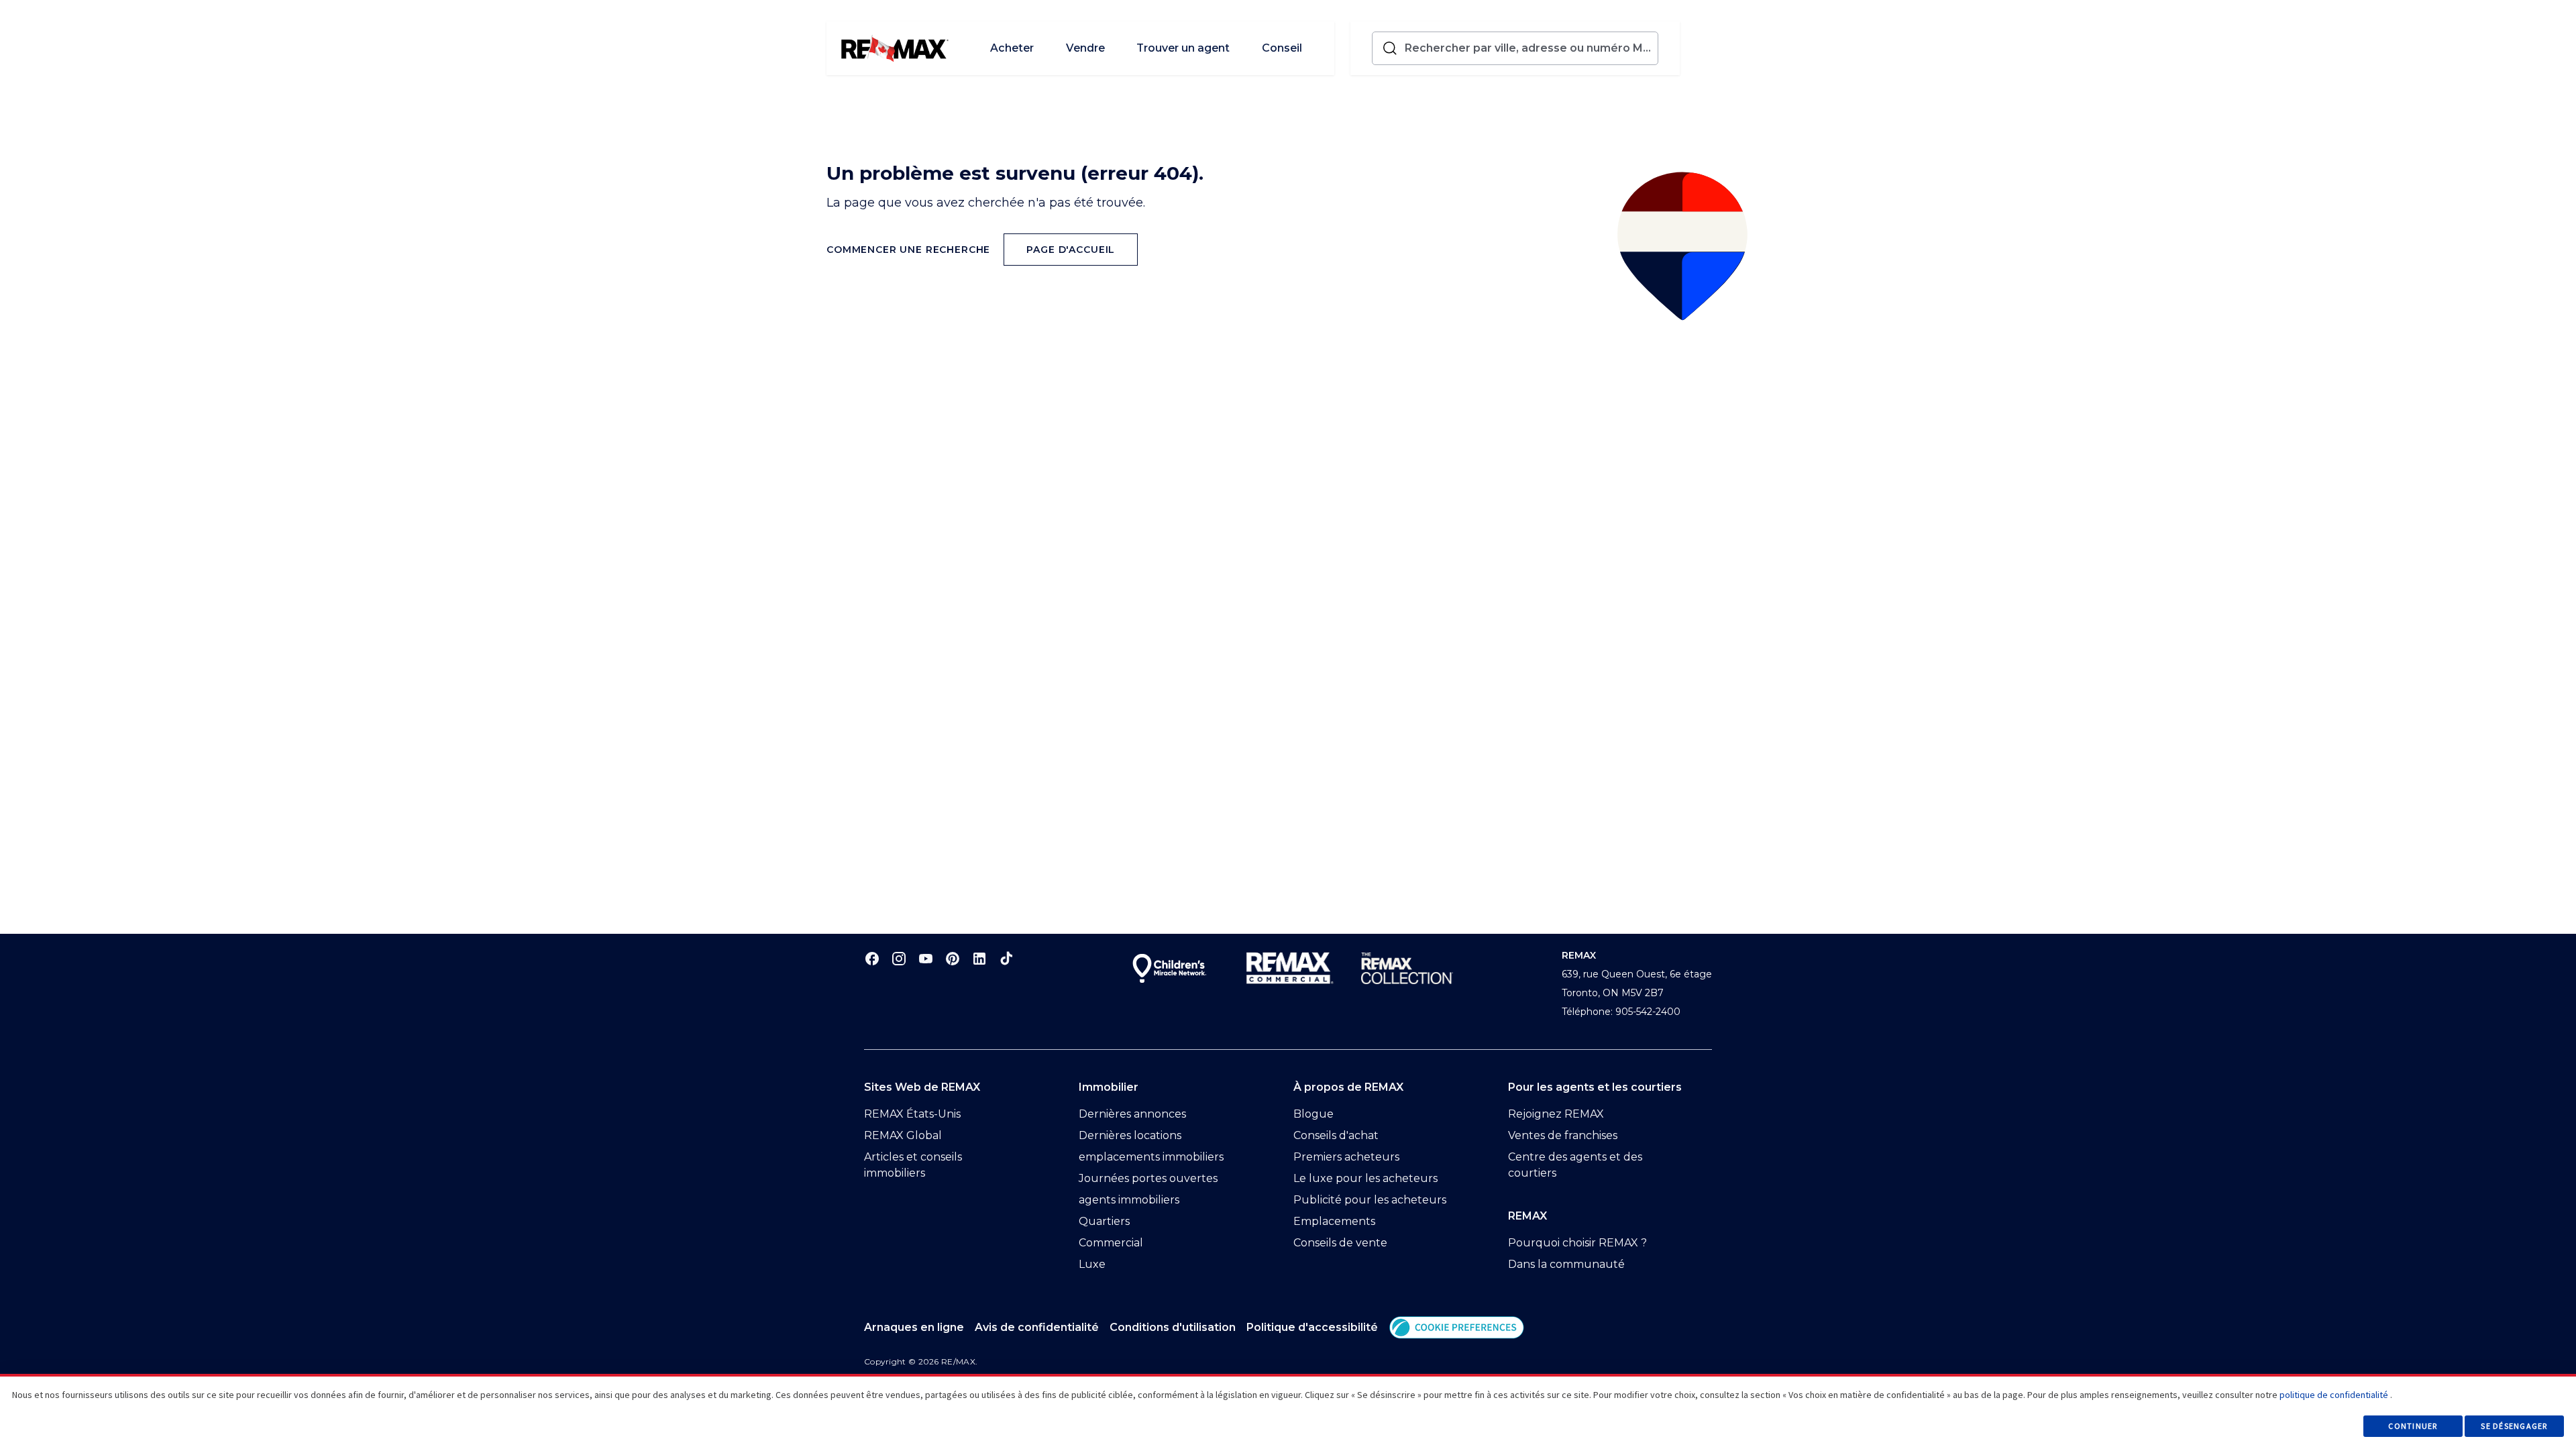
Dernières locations (1130, 1135)
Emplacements (1334, 1221)
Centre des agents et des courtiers (1575, 1165)
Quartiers (1104, 1221)
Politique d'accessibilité (1312, 1327)
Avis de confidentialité (1037, 1327)
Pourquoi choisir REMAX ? (1577, 1243)
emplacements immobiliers (1151, 1157)
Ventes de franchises (1563, 1135)
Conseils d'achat (1336, 1135)
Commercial (1111, 1243)
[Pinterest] (953, 958)
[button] (1457, 1327)
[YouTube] (926, 958)
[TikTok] (1006, 958)
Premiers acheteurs (1346, 1157)
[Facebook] (872, 958)
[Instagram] (899, 958)
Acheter (1012, 48)
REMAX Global (903, 1135)
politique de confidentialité (2334, 1395)
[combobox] (1528, 48)
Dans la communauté (1566, 1264)
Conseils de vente (1340, 1243)
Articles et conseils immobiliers (913, 1165)
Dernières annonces (1132, 1114)
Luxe (1092, 1264)
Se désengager (2514, 1426)
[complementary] (1457, 1327)
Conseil (1282, 48)
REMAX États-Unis (912, 1114)
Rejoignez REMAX (1556, 1114)
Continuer (2413, 1426)
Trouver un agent (1183, 48)
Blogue (1313, 1114)
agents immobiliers (1129, 1200)
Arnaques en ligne (914, 1327)
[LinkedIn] (979, 958)
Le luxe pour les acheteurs (1365, 1178)
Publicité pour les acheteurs (1370, 1200)
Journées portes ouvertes (1148, 1178)
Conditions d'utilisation (1173, 1327)
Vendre (1085, 48)
